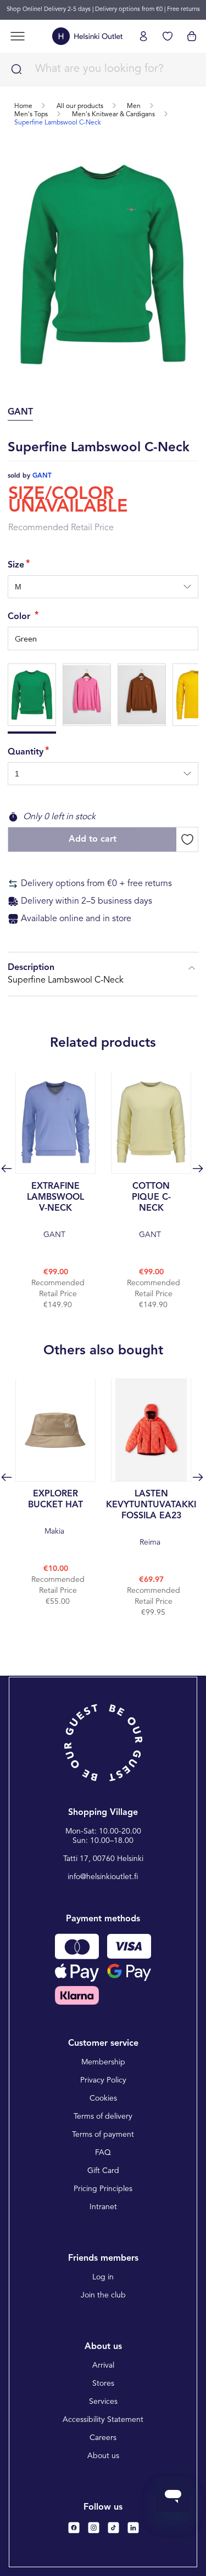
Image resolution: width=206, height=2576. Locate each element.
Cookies (103, 2098)
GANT (55, 1210)
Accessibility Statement (103, 2420)
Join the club (103, 2295)
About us (103, 2456)
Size (16, 565)
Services (103, 2402)
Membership (103, 2062)
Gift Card (103, 2171)
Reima (151, 1518)
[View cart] (192, 36)
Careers (103, 2438)
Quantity (26, 752)
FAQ (103, 2153)
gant (42, 476)
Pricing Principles (103, 2189)
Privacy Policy (103, 2080)
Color (20, 617)
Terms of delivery (103, 2117)
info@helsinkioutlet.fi (103, 1877)
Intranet (103, 2207)
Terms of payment (103, 2135)
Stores (103, 2384)
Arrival (103, 2365)
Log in (103, 2277)
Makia (55, 1513)
